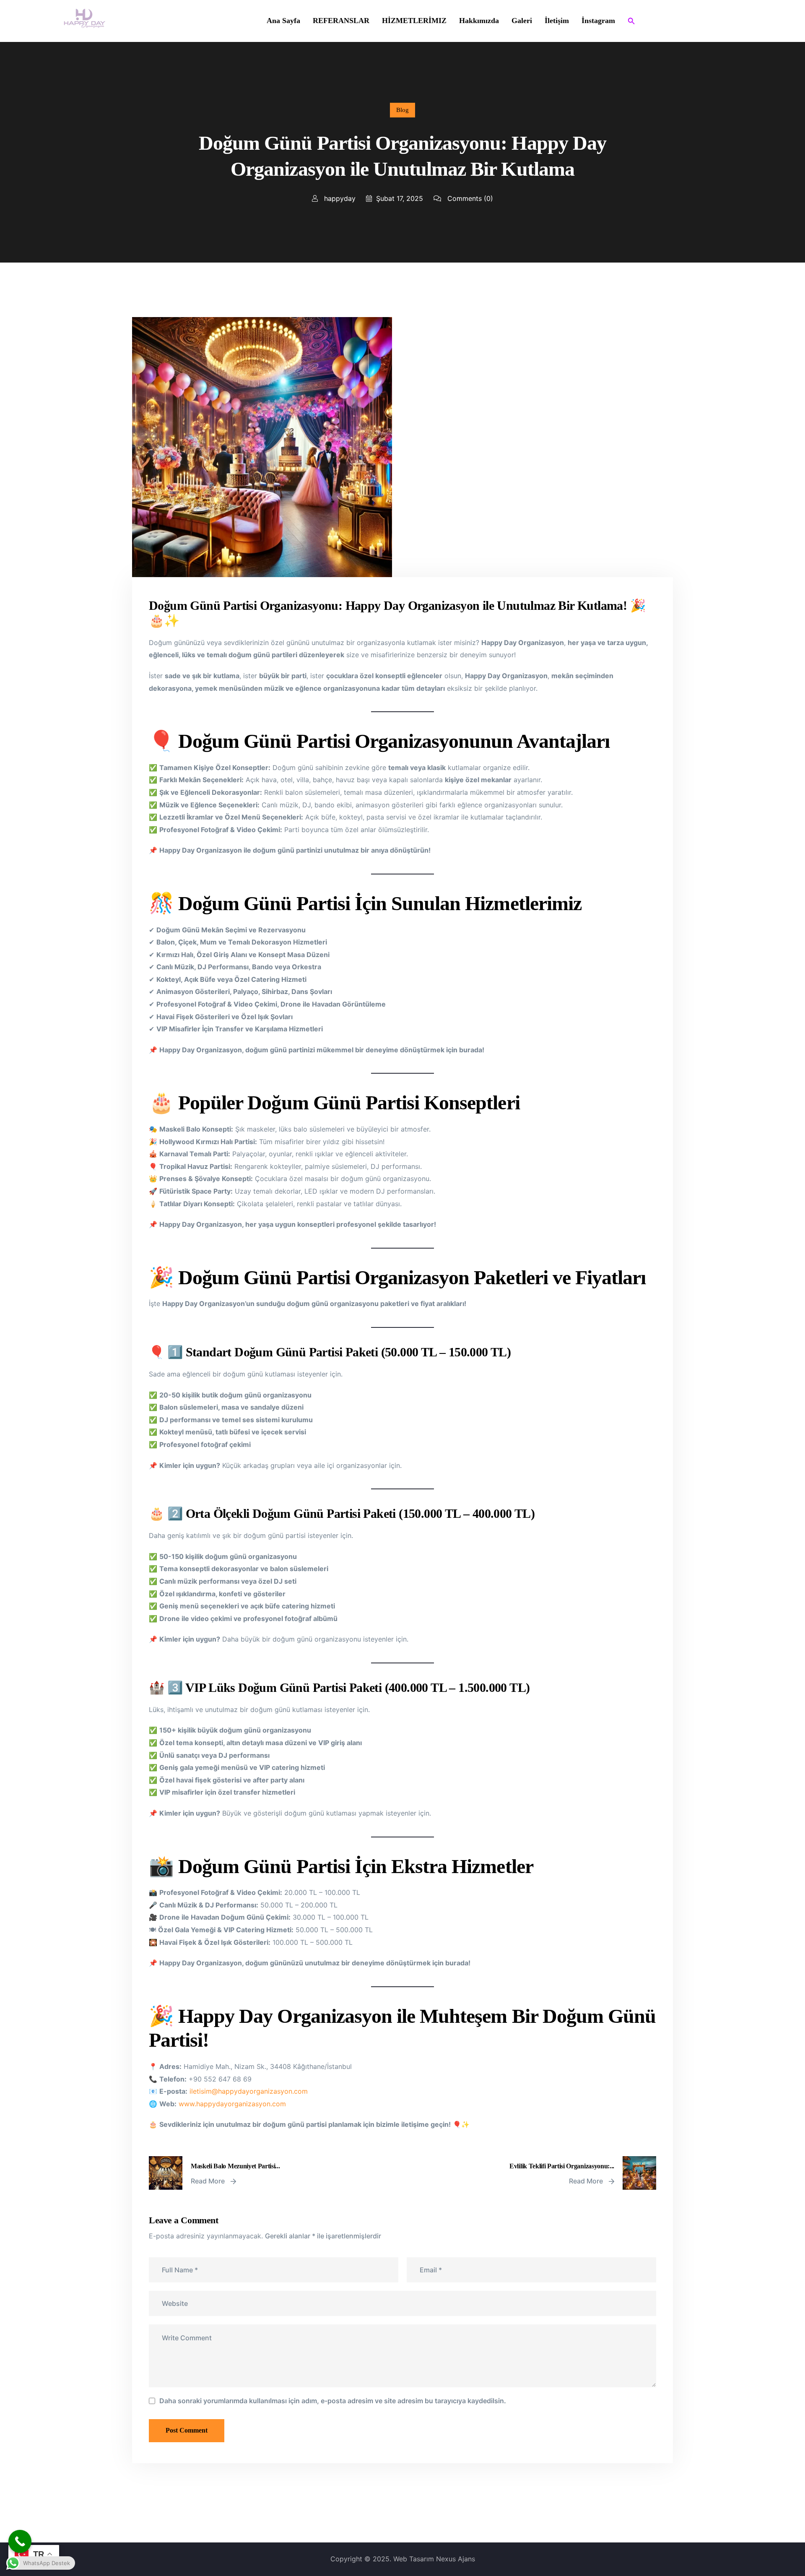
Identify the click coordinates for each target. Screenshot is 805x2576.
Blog (402, 110)
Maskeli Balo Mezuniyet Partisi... (235, 2166)
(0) (470, 198)
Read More (209, 2181)
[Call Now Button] (20, 2541)
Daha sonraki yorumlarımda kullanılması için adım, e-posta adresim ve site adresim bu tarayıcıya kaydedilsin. (333, 2401)
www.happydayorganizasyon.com (232, 2104)
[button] (631, 21)
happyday (339, 198)
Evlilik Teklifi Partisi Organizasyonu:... (562, 2166)
